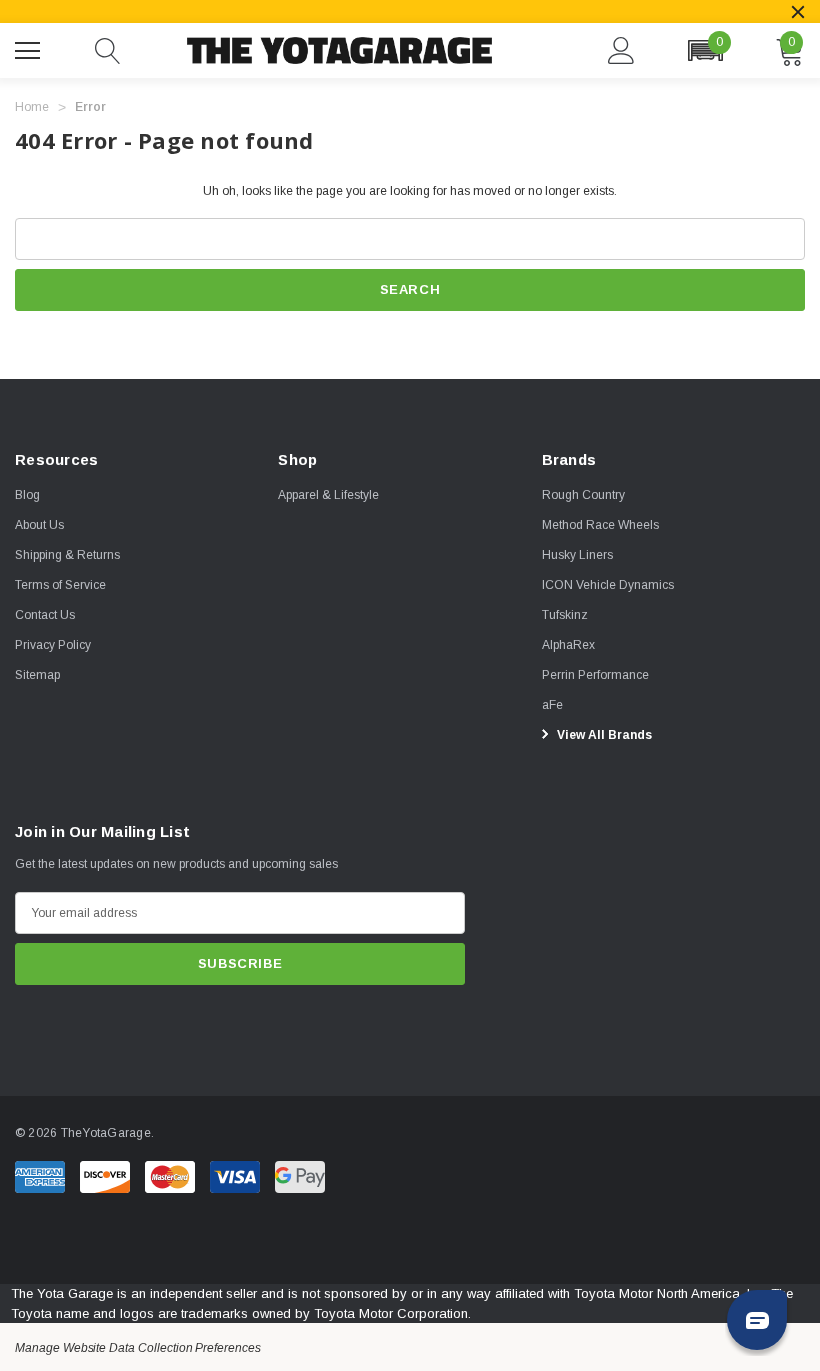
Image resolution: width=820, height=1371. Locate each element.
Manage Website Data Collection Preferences (138, 1348)
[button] (705, 50)
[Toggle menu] (30, 48)
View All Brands (603, 735)
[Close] (798, 12)
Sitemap (37, 675)
